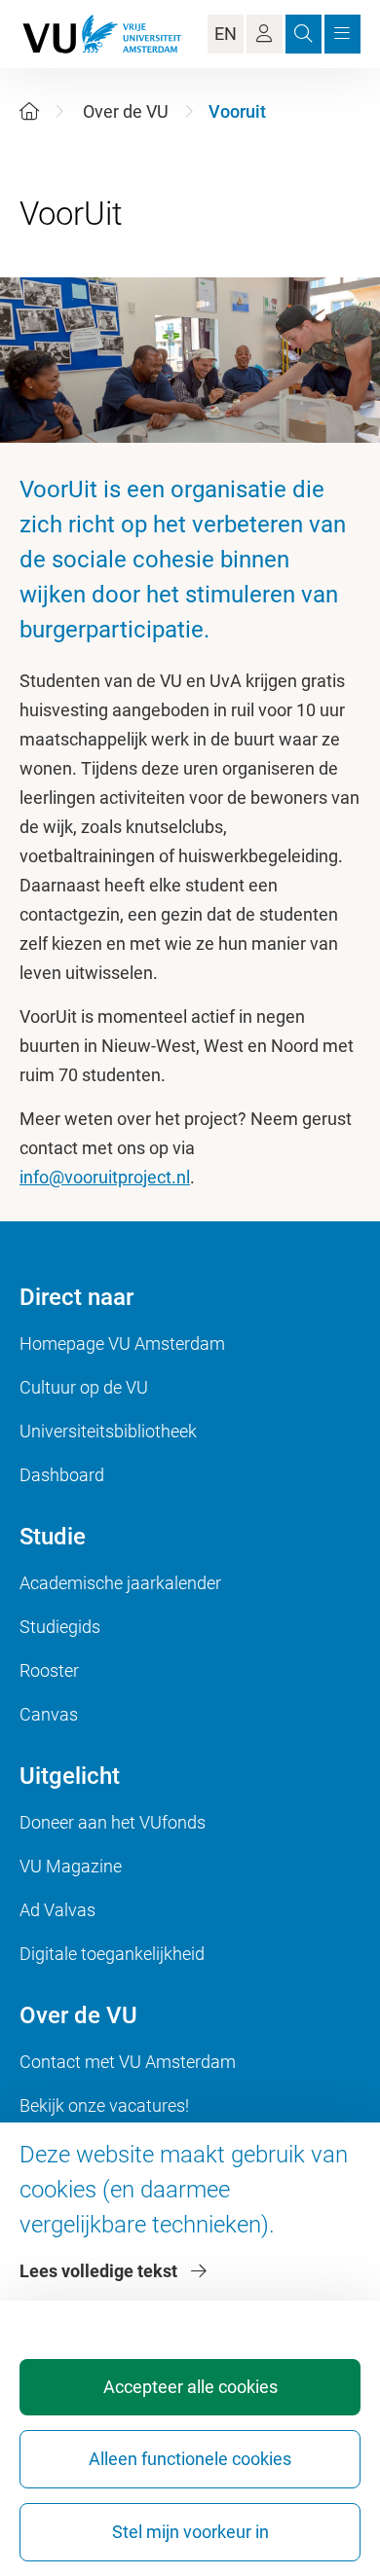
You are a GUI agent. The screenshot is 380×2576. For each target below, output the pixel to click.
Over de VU (126, 111)
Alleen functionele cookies (190, 2459)
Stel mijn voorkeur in (190, 2532)
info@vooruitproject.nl (105, 1177)
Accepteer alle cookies (190, 2387)
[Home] (29, 111)
